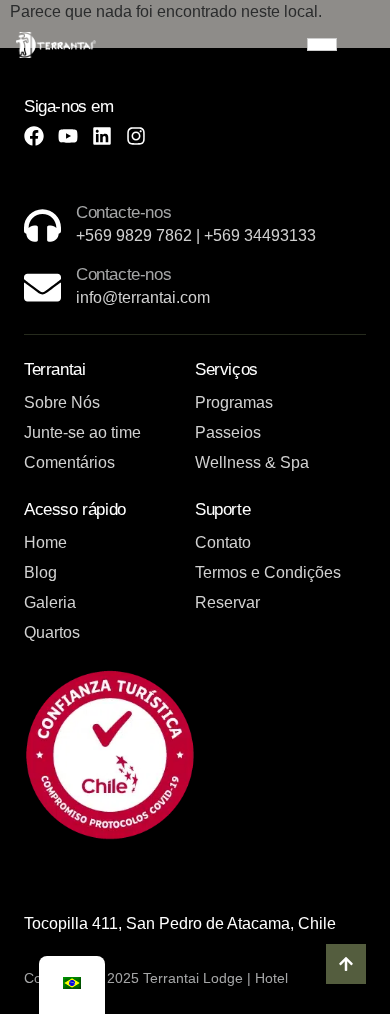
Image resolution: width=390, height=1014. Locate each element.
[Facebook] (34, 136)
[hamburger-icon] (322, 44)
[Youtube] (68, 136)
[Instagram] (136, 136)
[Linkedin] (102, 136)
